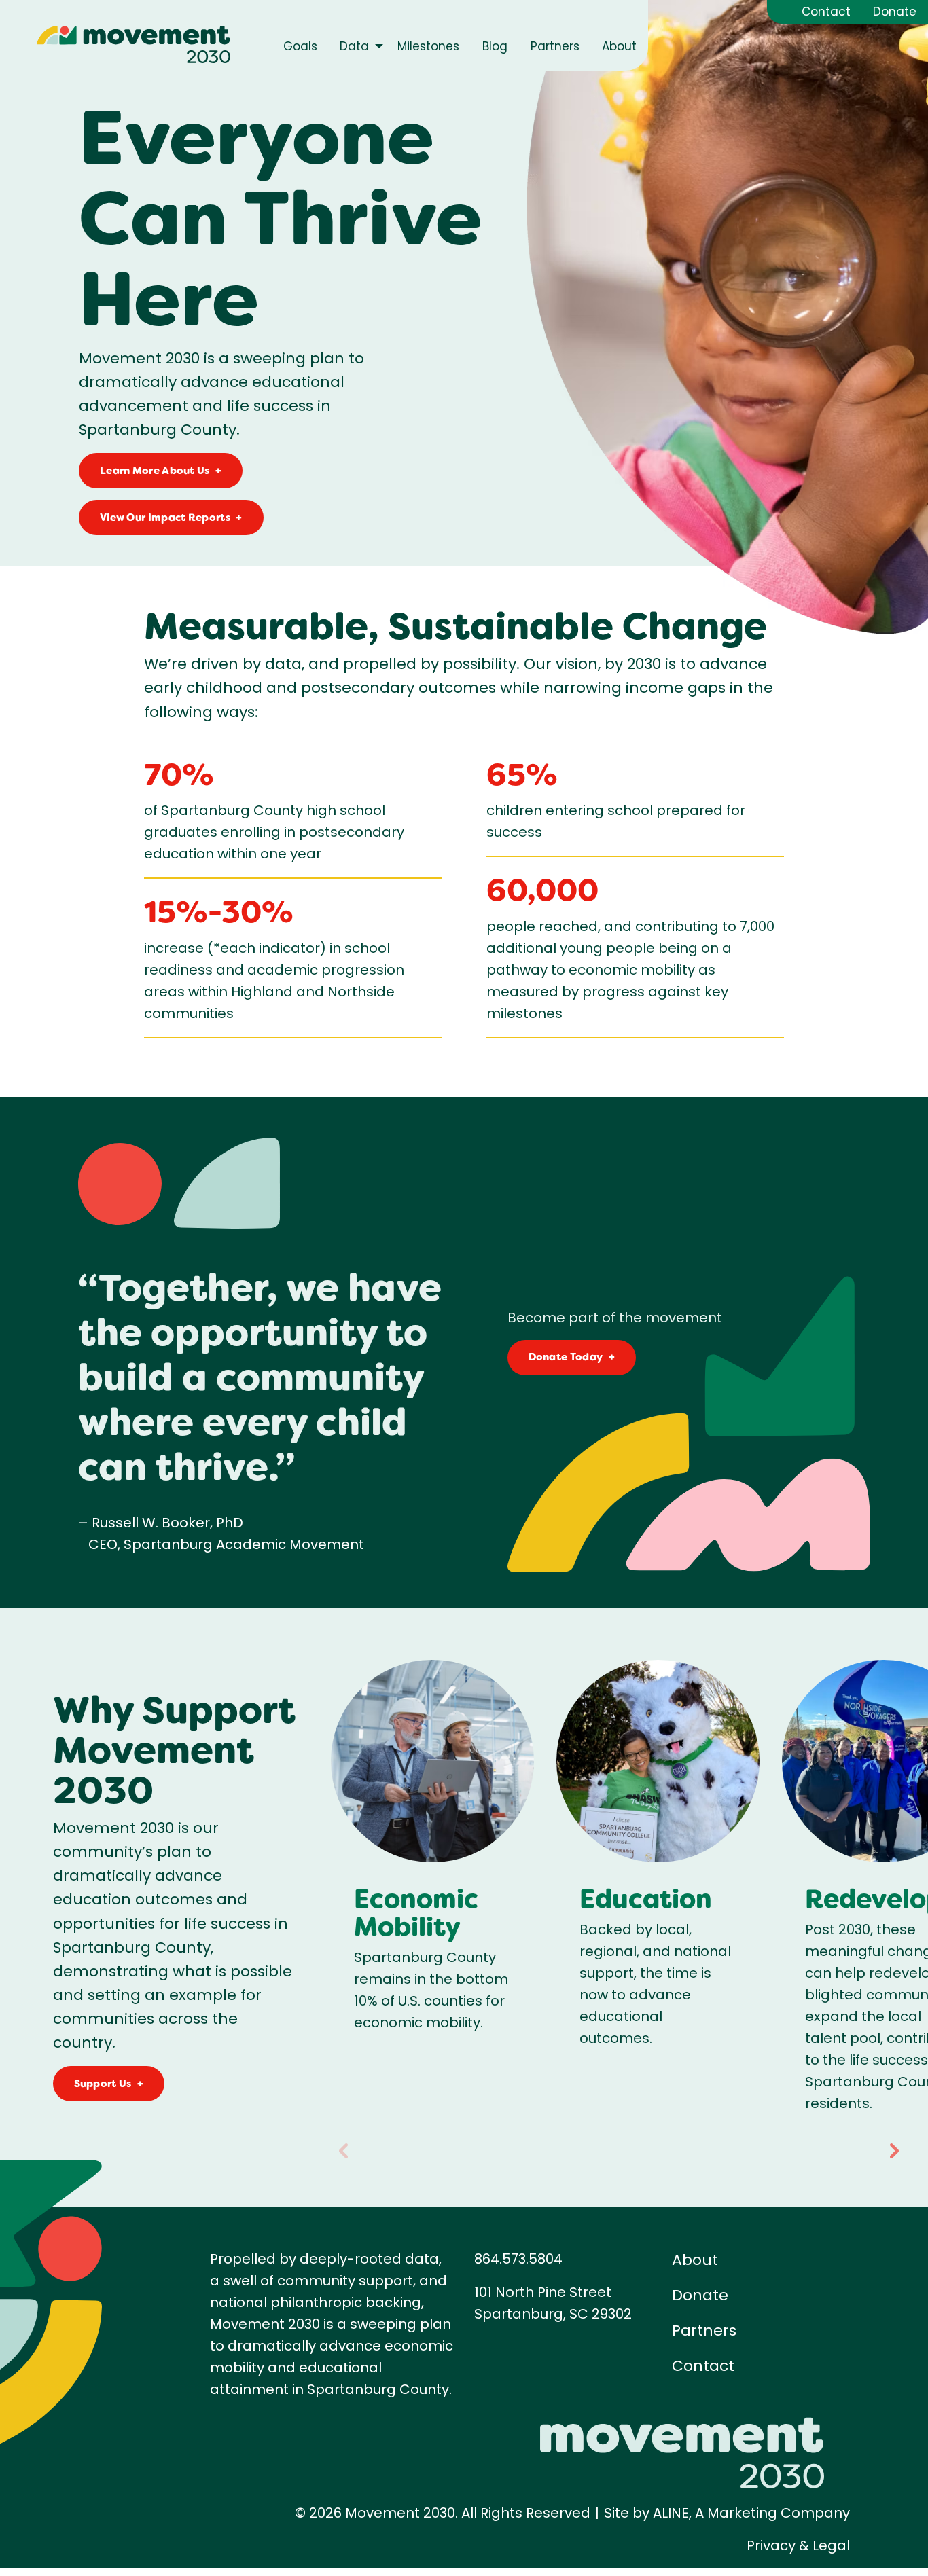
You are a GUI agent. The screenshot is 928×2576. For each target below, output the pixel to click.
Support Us (103, 2084)
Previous (343, 2146)
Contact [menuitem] (826, 12)
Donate (700, 2295)
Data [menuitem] (354, 46)
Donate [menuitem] (895, 12)
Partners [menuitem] (555, 46)
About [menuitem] (619, 46)
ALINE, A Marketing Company (751, 2513)
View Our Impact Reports (165, 518)
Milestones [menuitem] (428, 46)
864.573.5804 (518, 2259)
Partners (704, 2330)
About (695, 2260)
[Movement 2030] (133, 44)
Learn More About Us (155, 471)
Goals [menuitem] (300, 46)
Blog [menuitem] (495, 46)
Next (894, 2146)
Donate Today (566, 1357)
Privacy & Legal (798, 2545)
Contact (703, 2366)
